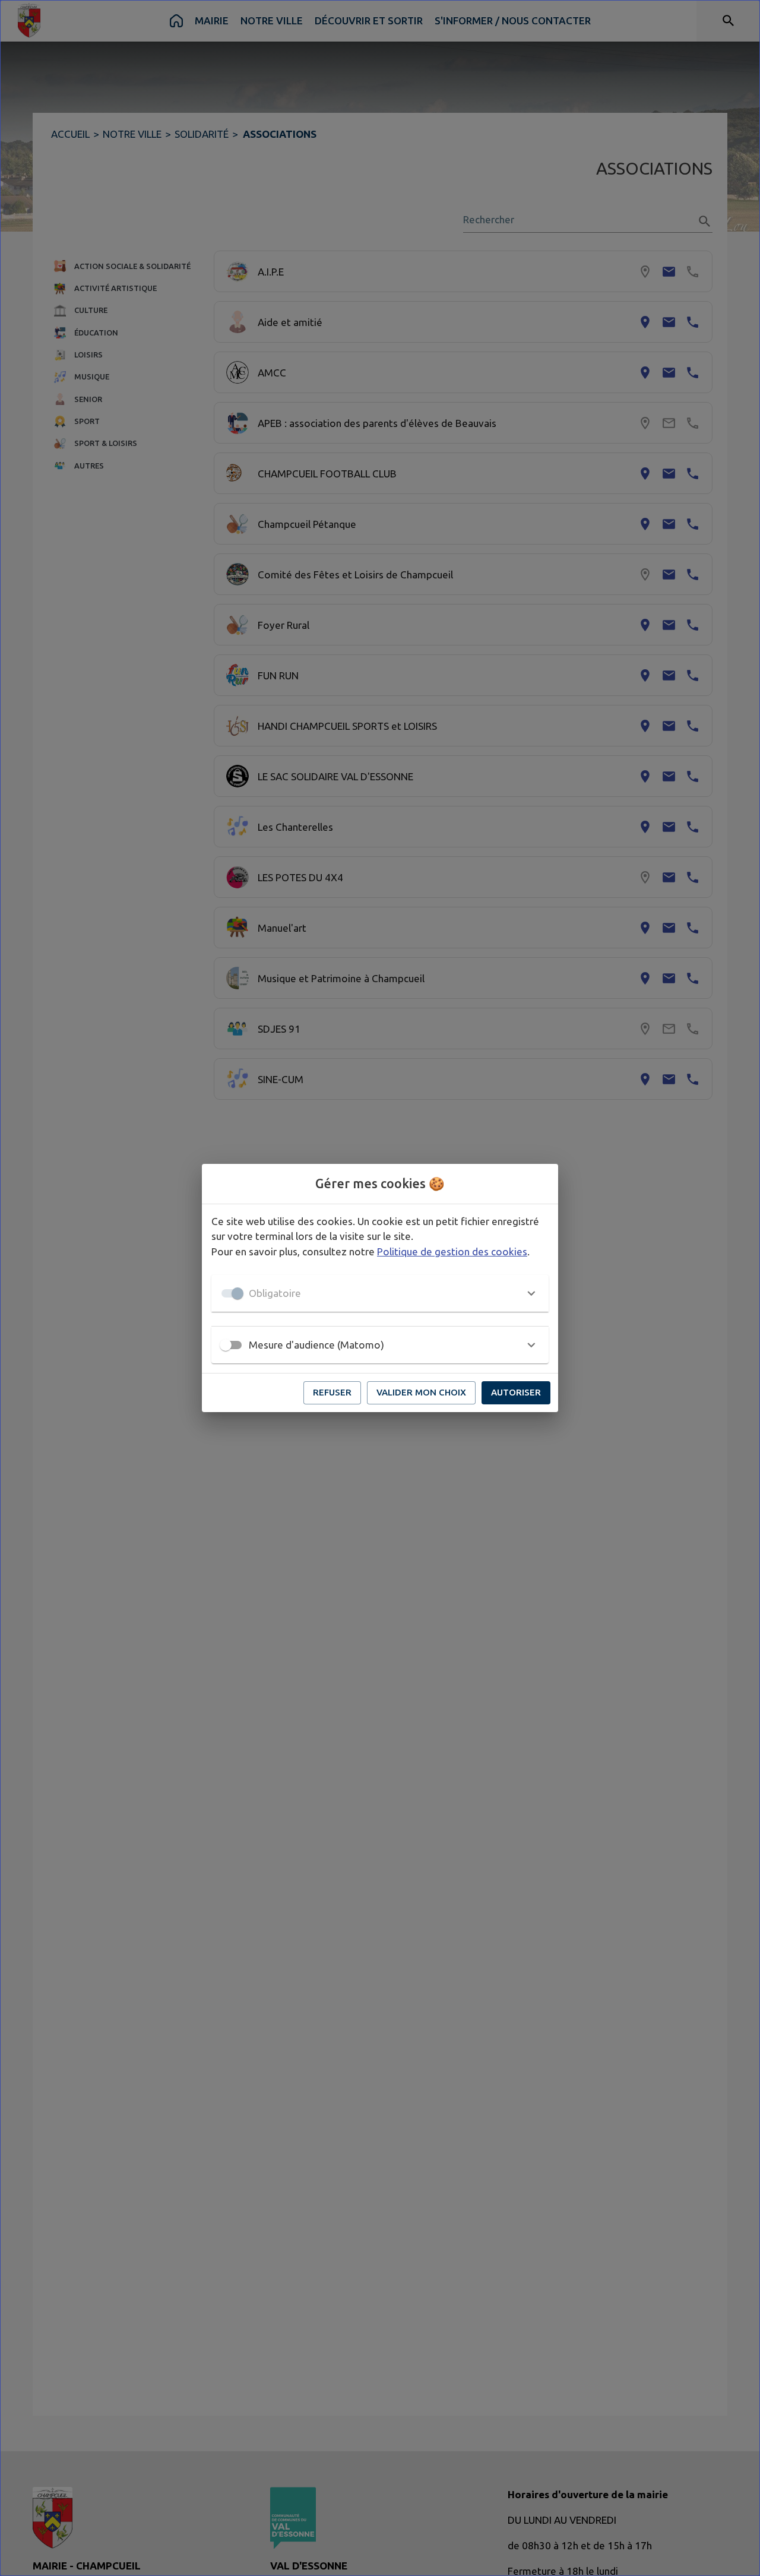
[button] (380, 1293)
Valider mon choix (421, 1392)
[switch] (226, 1345)
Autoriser (516, 1392)
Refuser (332, 1392)
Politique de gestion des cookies (452, 1251)
